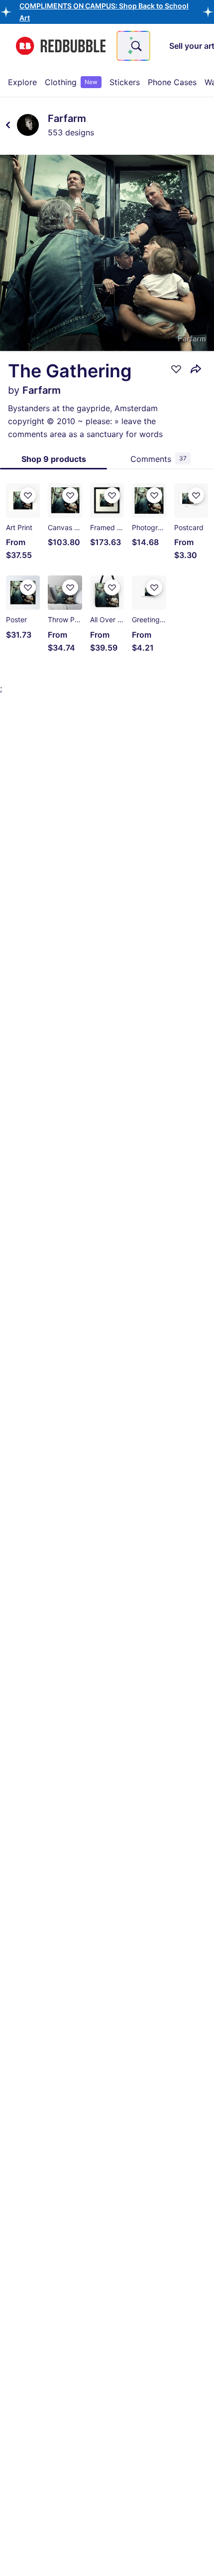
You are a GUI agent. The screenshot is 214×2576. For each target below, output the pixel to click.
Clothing (71, 82)
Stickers (125, 82)
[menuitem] (22, 82)
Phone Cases (172, 82)
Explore (22, 82)
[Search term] (135, 46)
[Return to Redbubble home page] (61, 46)
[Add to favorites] (176, 369)
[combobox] (133, 46)
